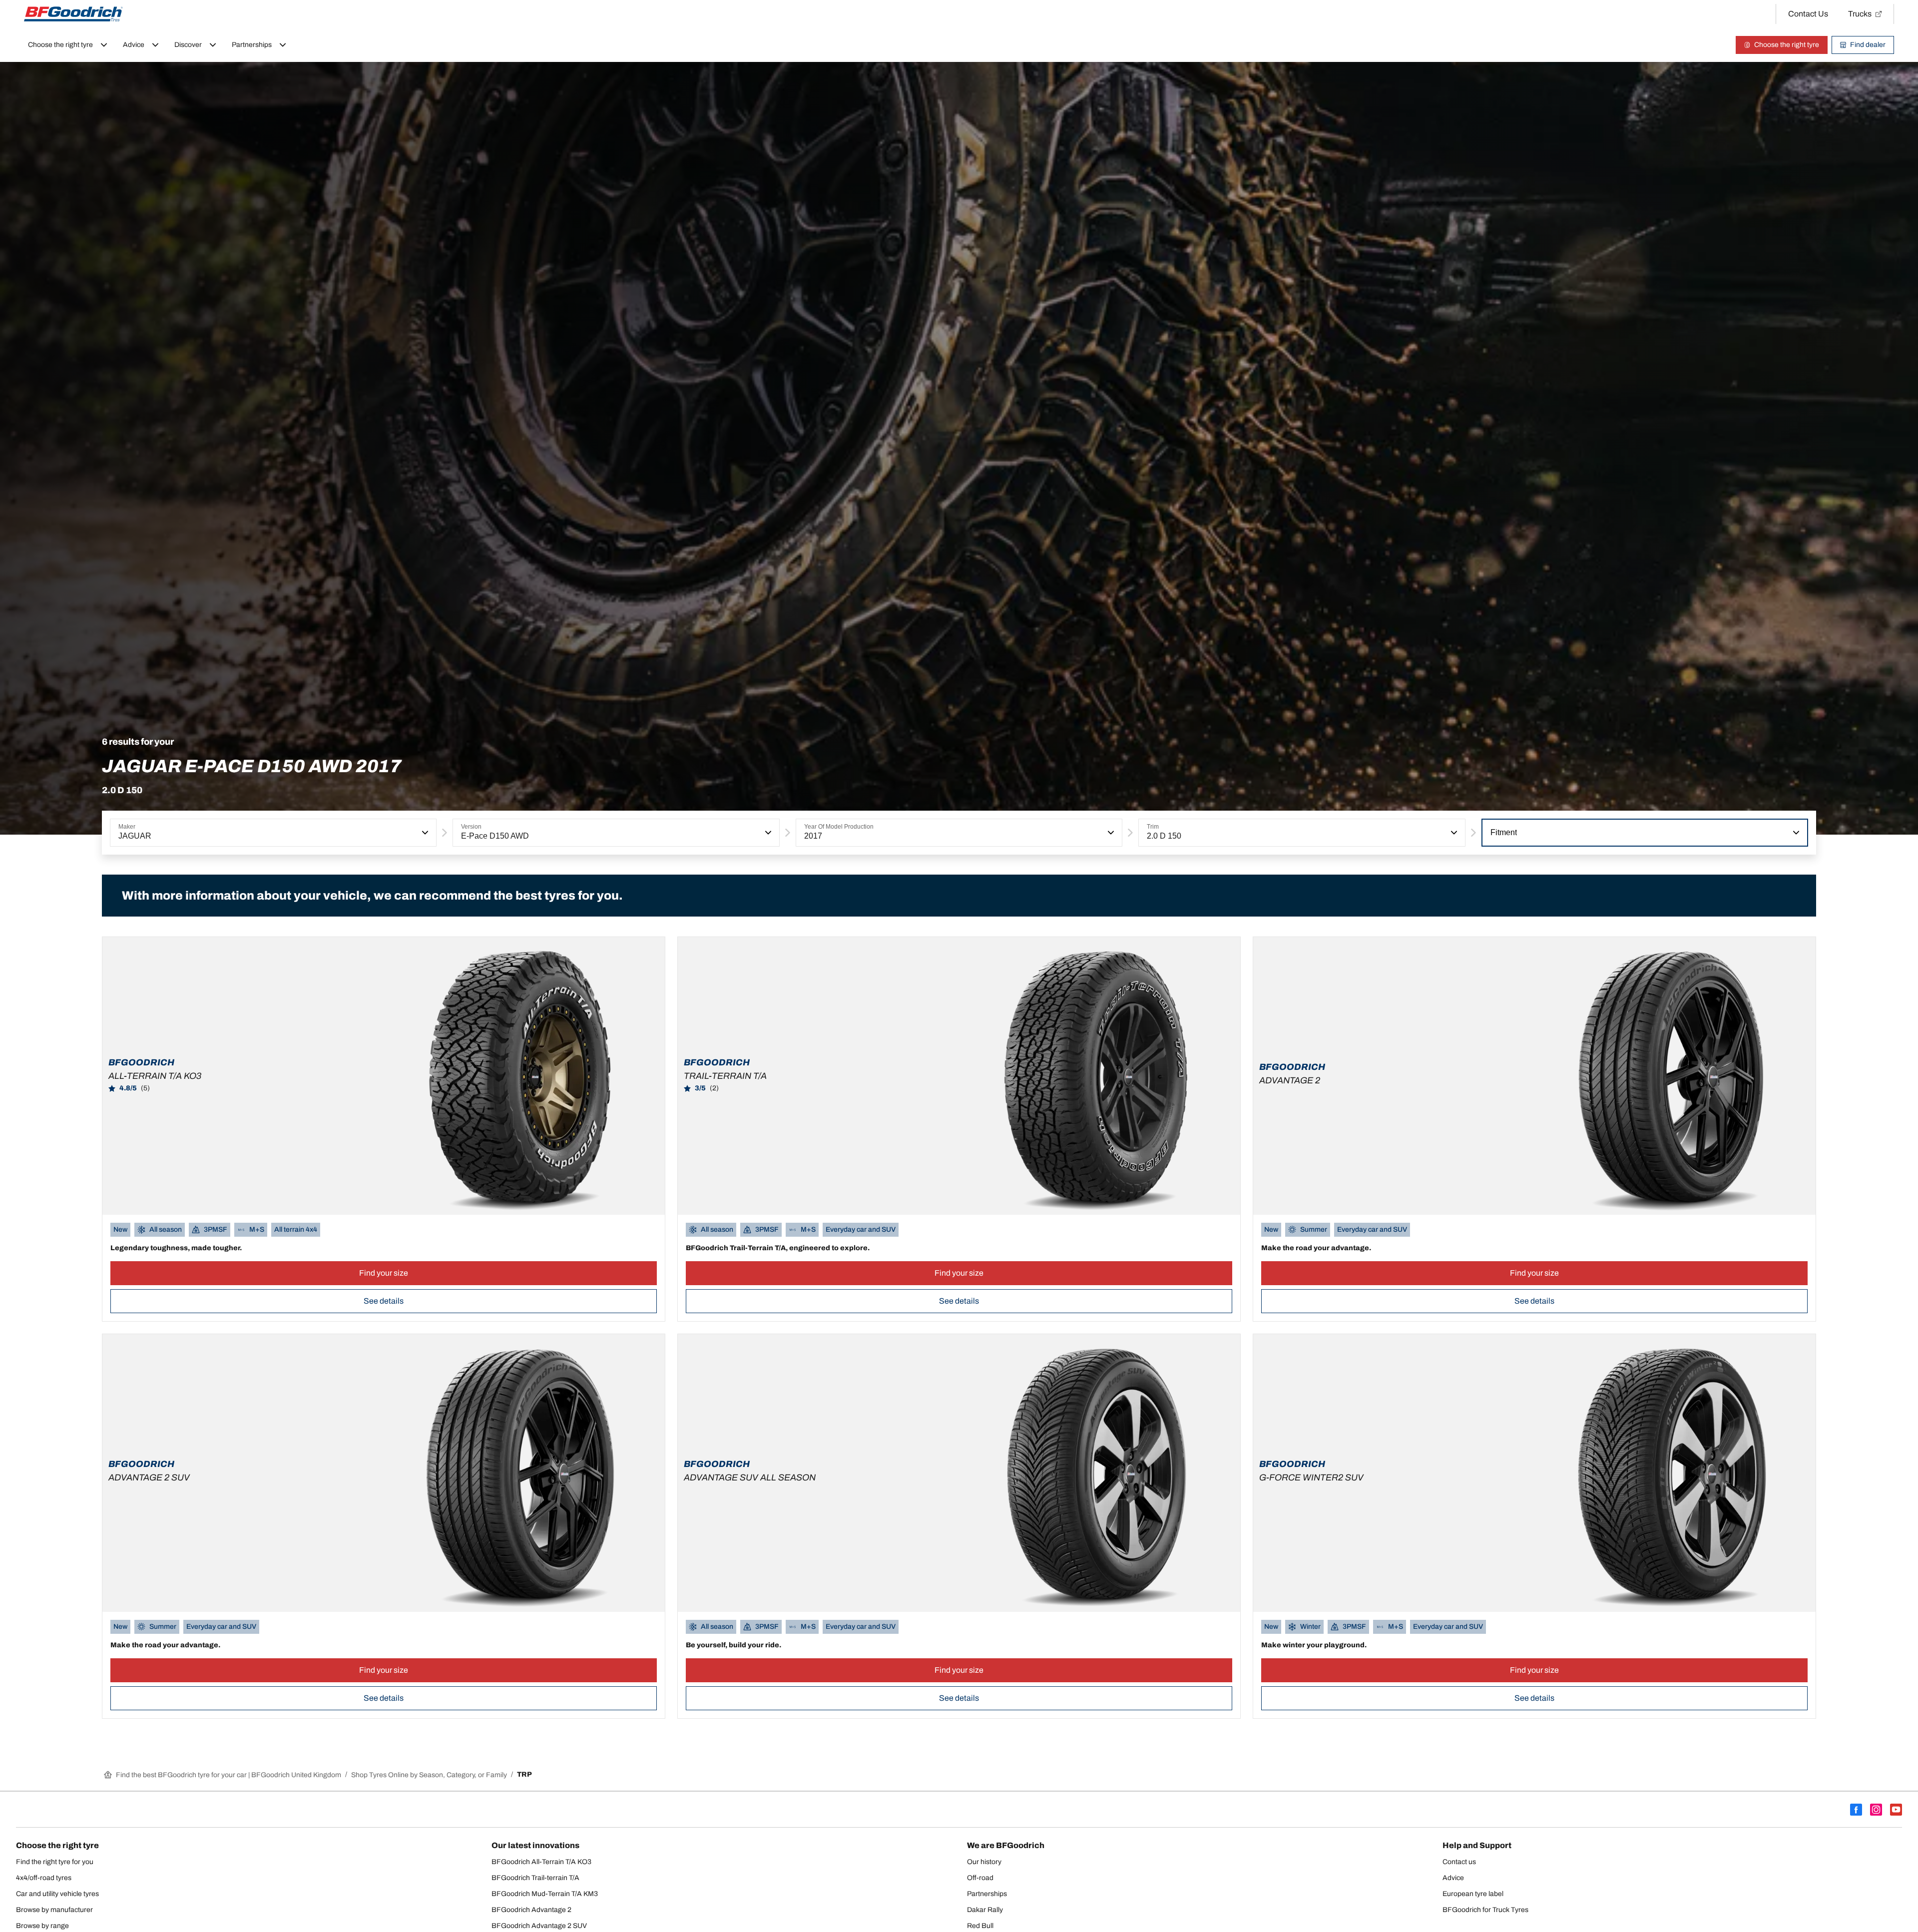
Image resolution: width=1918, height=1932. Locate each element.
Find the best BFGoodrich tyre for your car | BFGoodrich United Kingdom (229, 1775)
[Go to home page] (73, 14)
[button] (424, 833)
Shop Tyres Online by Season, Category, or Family (429, 1775)
